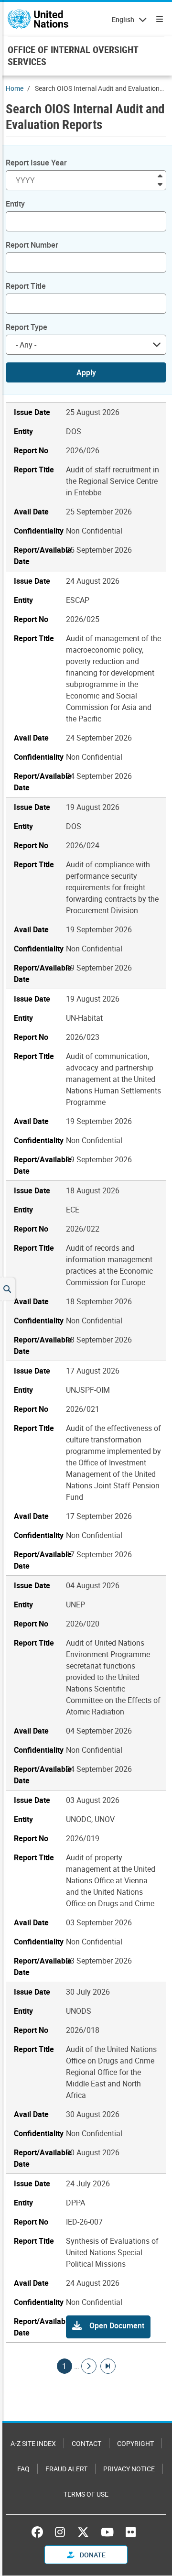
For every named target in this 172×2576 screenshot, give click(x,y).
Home (15, 88)
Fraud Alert (66, 2469)
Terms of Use (86, 2494)
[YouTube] (107, 2532)
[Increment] (160, 175)
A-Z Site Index (33, 2443)
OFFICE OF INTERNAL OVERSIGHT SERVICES (73, 55)
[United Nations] (38, 19)
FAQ (23, 2469)
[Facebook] (40, 2532)
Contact (86, 2443)
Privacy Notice (129, 2469)
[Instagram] (60, 2532)
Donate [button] (92, 2555)
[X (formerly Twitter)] (83, 2532)
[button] (108, 2327)
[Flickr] (131, 2532)
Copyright (135, 2443)
